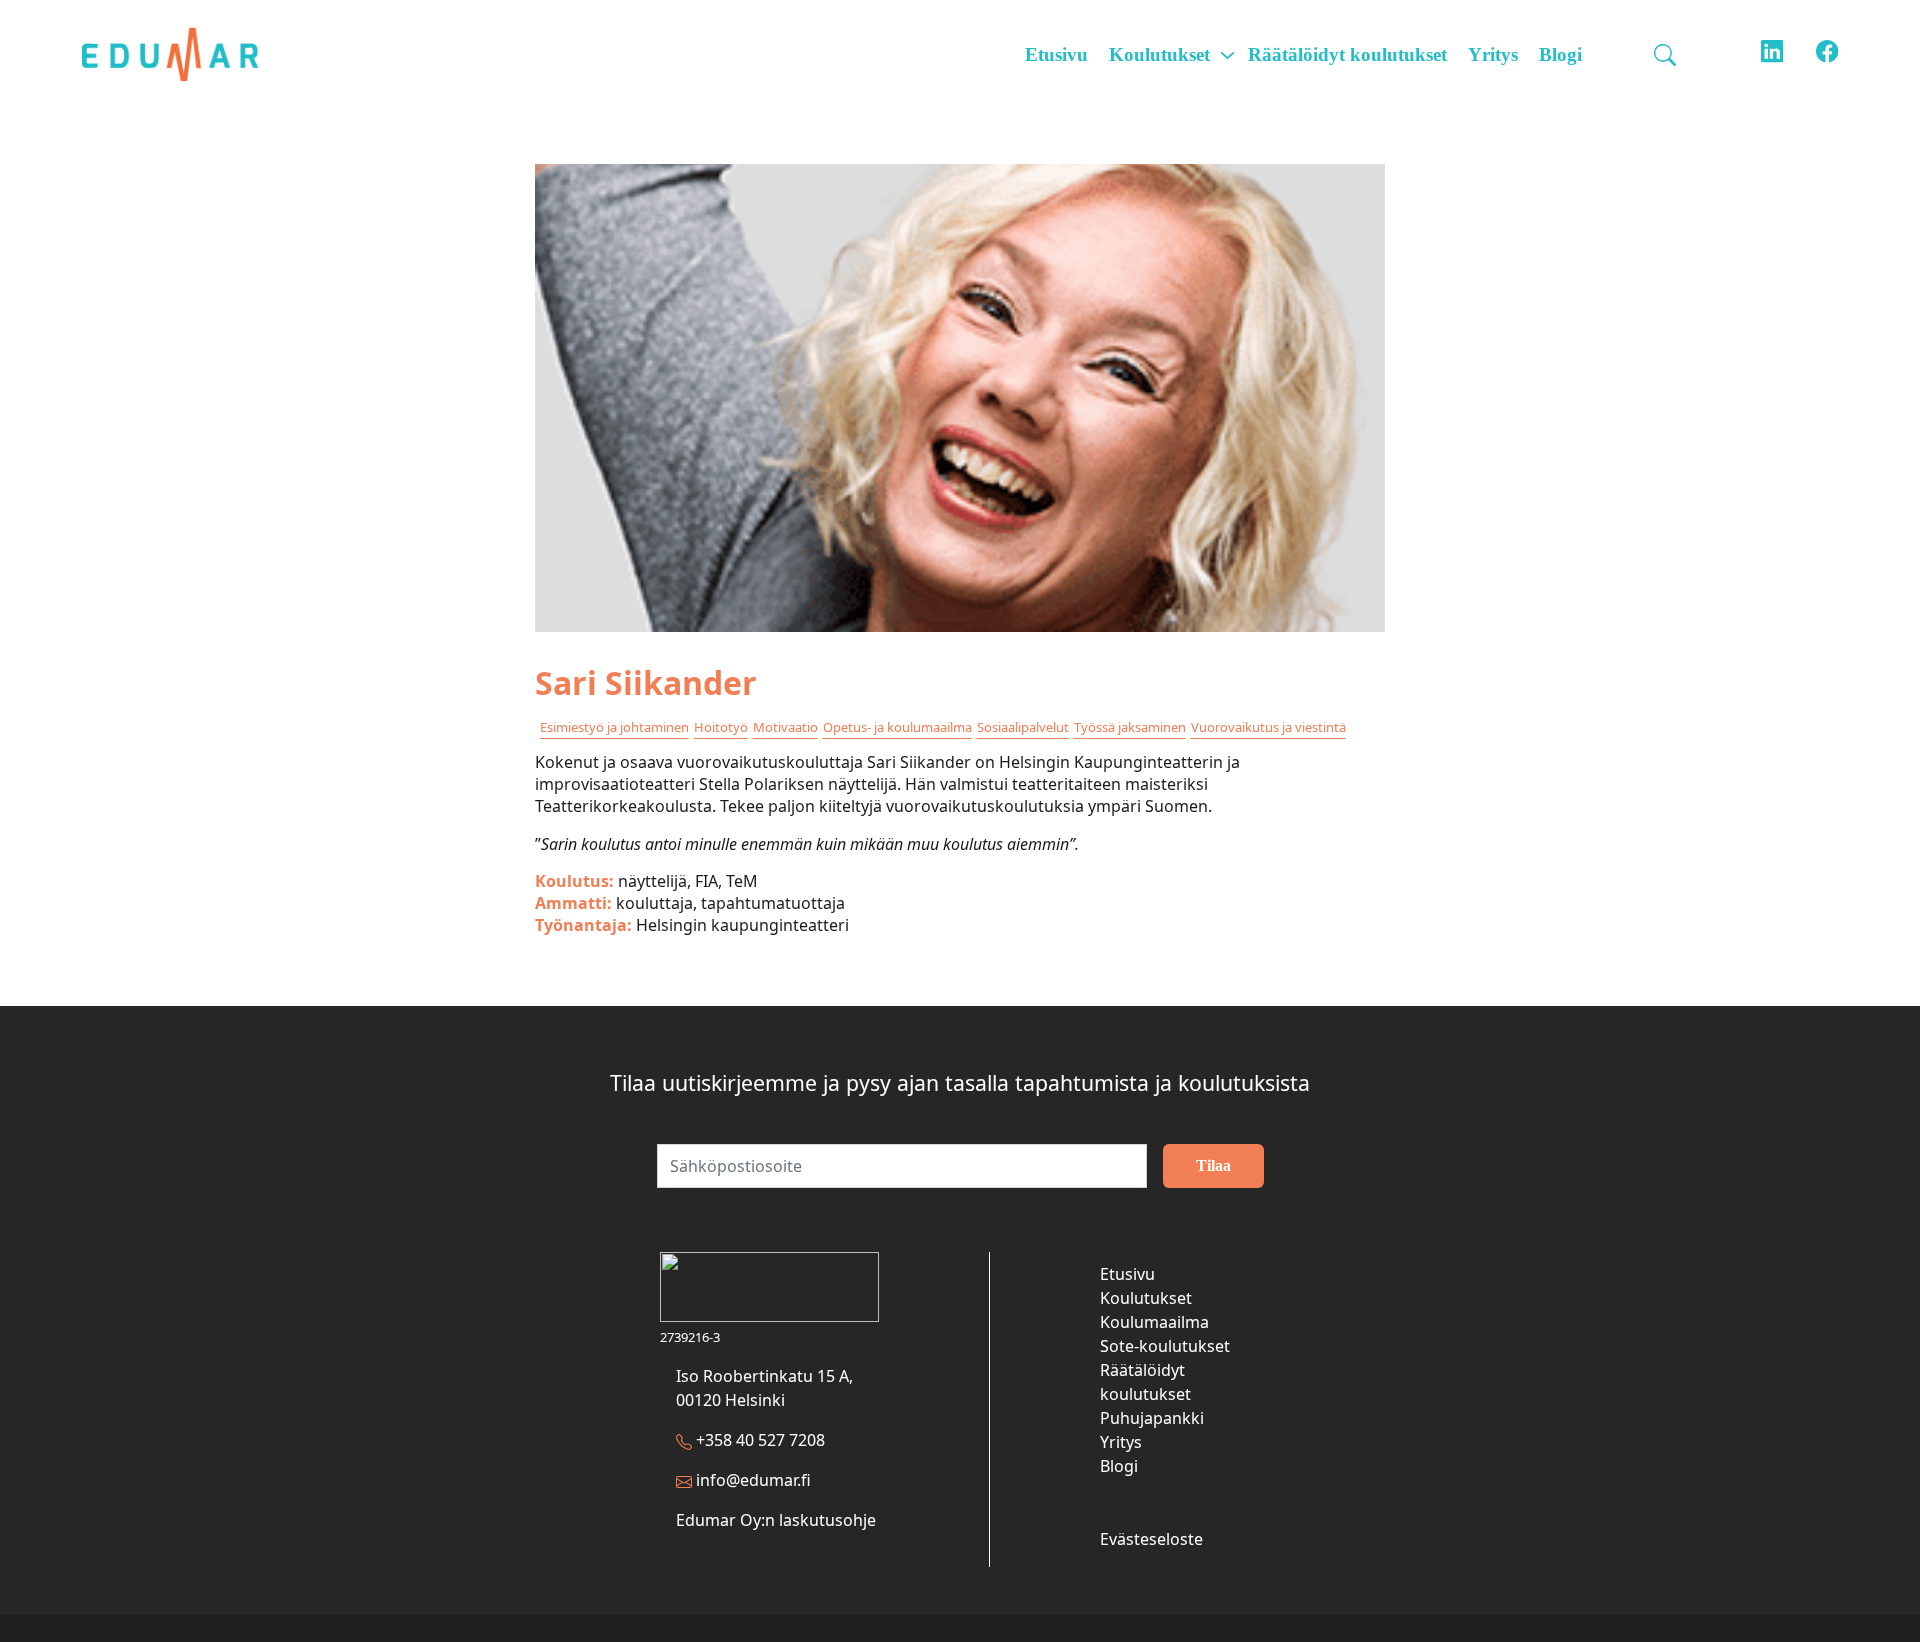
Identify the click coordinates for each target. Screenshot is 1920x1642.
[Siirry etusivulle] (182, 54)
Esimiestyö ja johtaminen (614, 727)
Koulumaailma (1154, 1322)
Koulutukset (1159, 54)
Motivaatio (785, 727)
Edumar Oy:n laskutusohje (776, 1520)
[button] (1667, 55)
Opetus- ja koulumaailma (897, 727)
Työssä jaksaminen (1130, 727)
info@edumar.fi (753, 1480)
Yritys (1493, 54)
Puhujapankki (1152, 1418)
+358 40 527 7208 (760, 1440)
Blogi (1560, 54)
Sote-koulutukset (1165, 1346)
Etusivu (1056, 54)
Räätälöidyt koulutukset (1347, 54)
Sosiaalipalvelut (1023, 727)
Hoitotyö (721, 727)
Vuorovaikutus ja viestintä (1268, 727)
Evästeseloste (1151, 1539)
